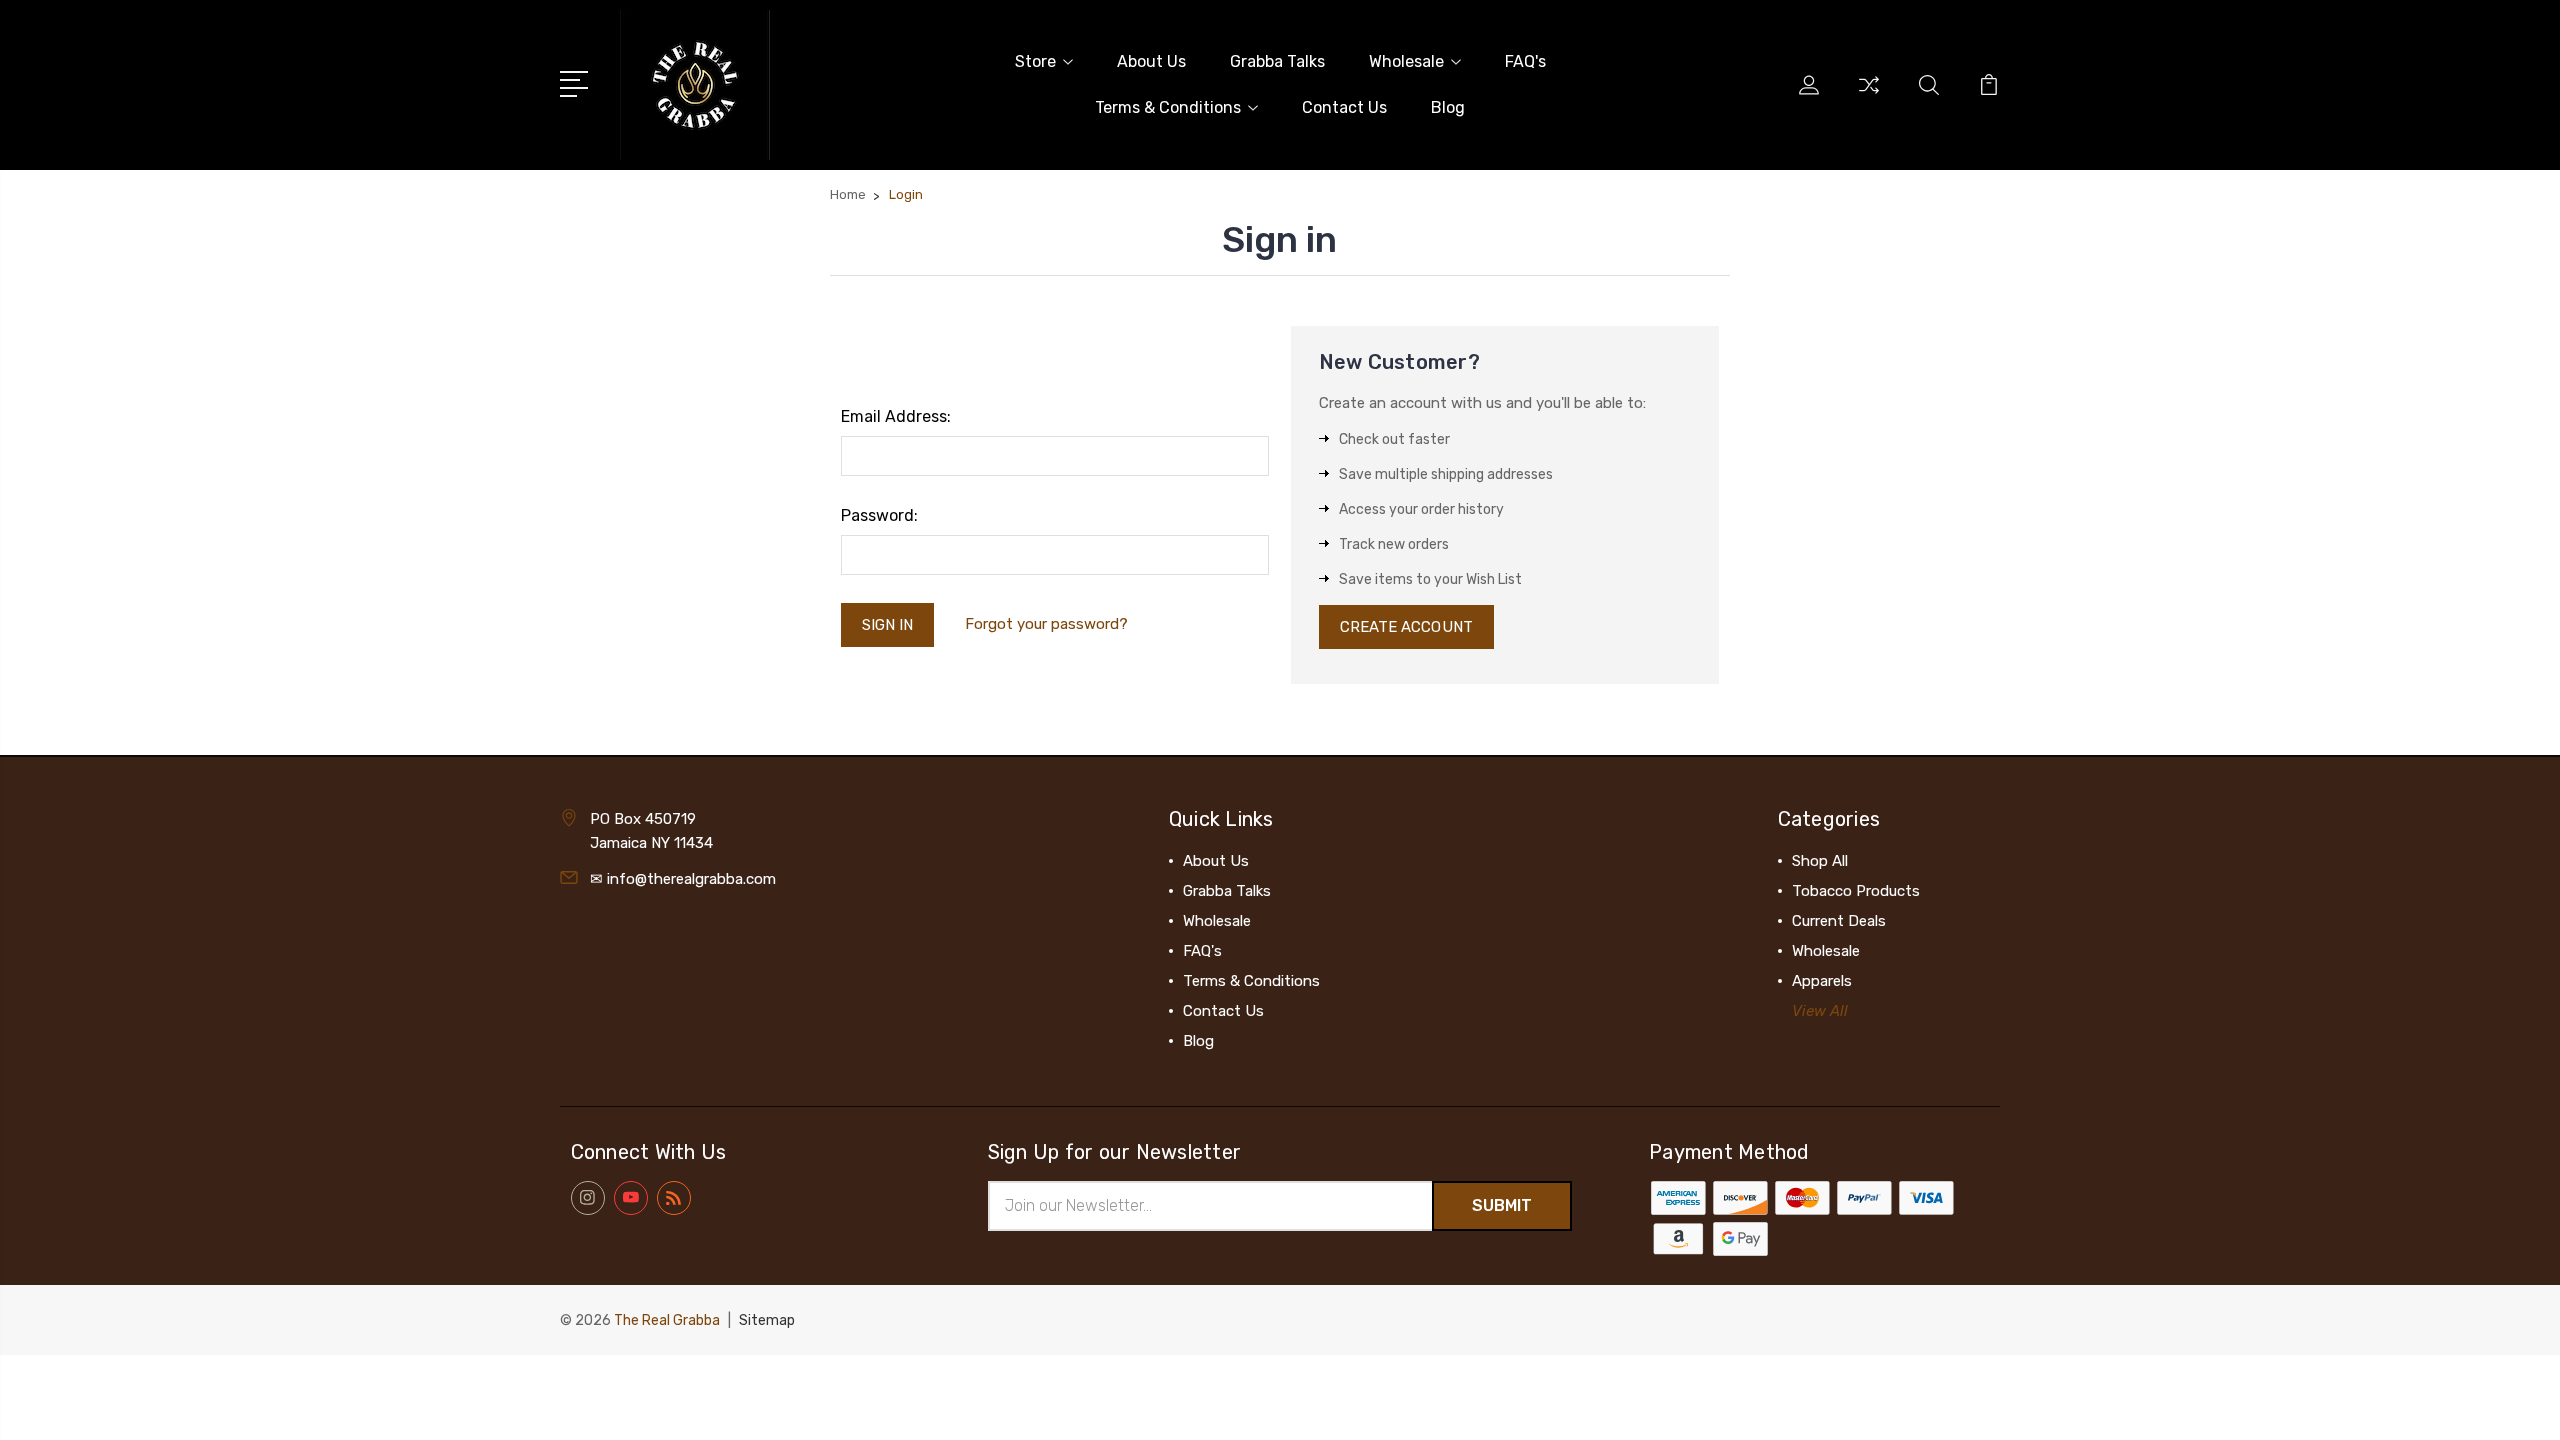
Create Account (1406, 627)
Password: (879, 515)
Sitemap (767, 1320)
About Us (1151, 61)
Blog (1448, 107)
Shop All (1820, 861)
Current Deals (1839, 921)
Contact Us (1344, 107)
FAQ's (1525, 61)
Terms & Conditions (1168, 107)
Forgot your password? (1046, 624)
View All (1820, 1011)
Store (1035, 61)
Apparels (1822, 981)
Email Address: (896, 416)
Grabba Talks (1277, 61)
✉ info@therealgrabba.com (683, 879)
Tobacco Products (1856, 891)
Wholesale (1406, 61)
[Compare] (1869, 97)
